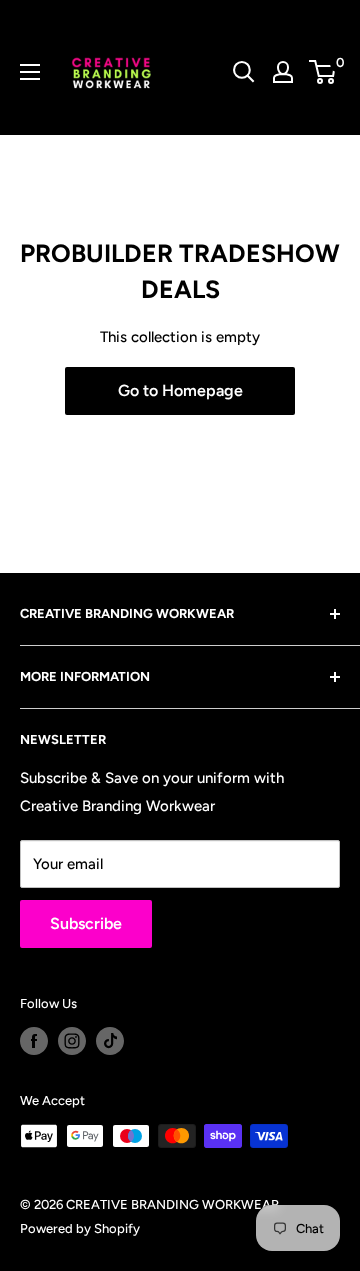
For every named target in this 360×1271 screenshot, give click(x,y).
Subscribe (86, 923)
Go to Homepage (180, 390)
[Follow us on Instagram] (72, 1041)
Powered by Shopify (80, 1228)
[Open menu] (30, 72)
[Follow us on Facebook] (34, 1041)
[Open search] (244, 72)
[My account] (283, 72)
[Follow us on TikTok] (110, 1041)
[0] (323, 72)
